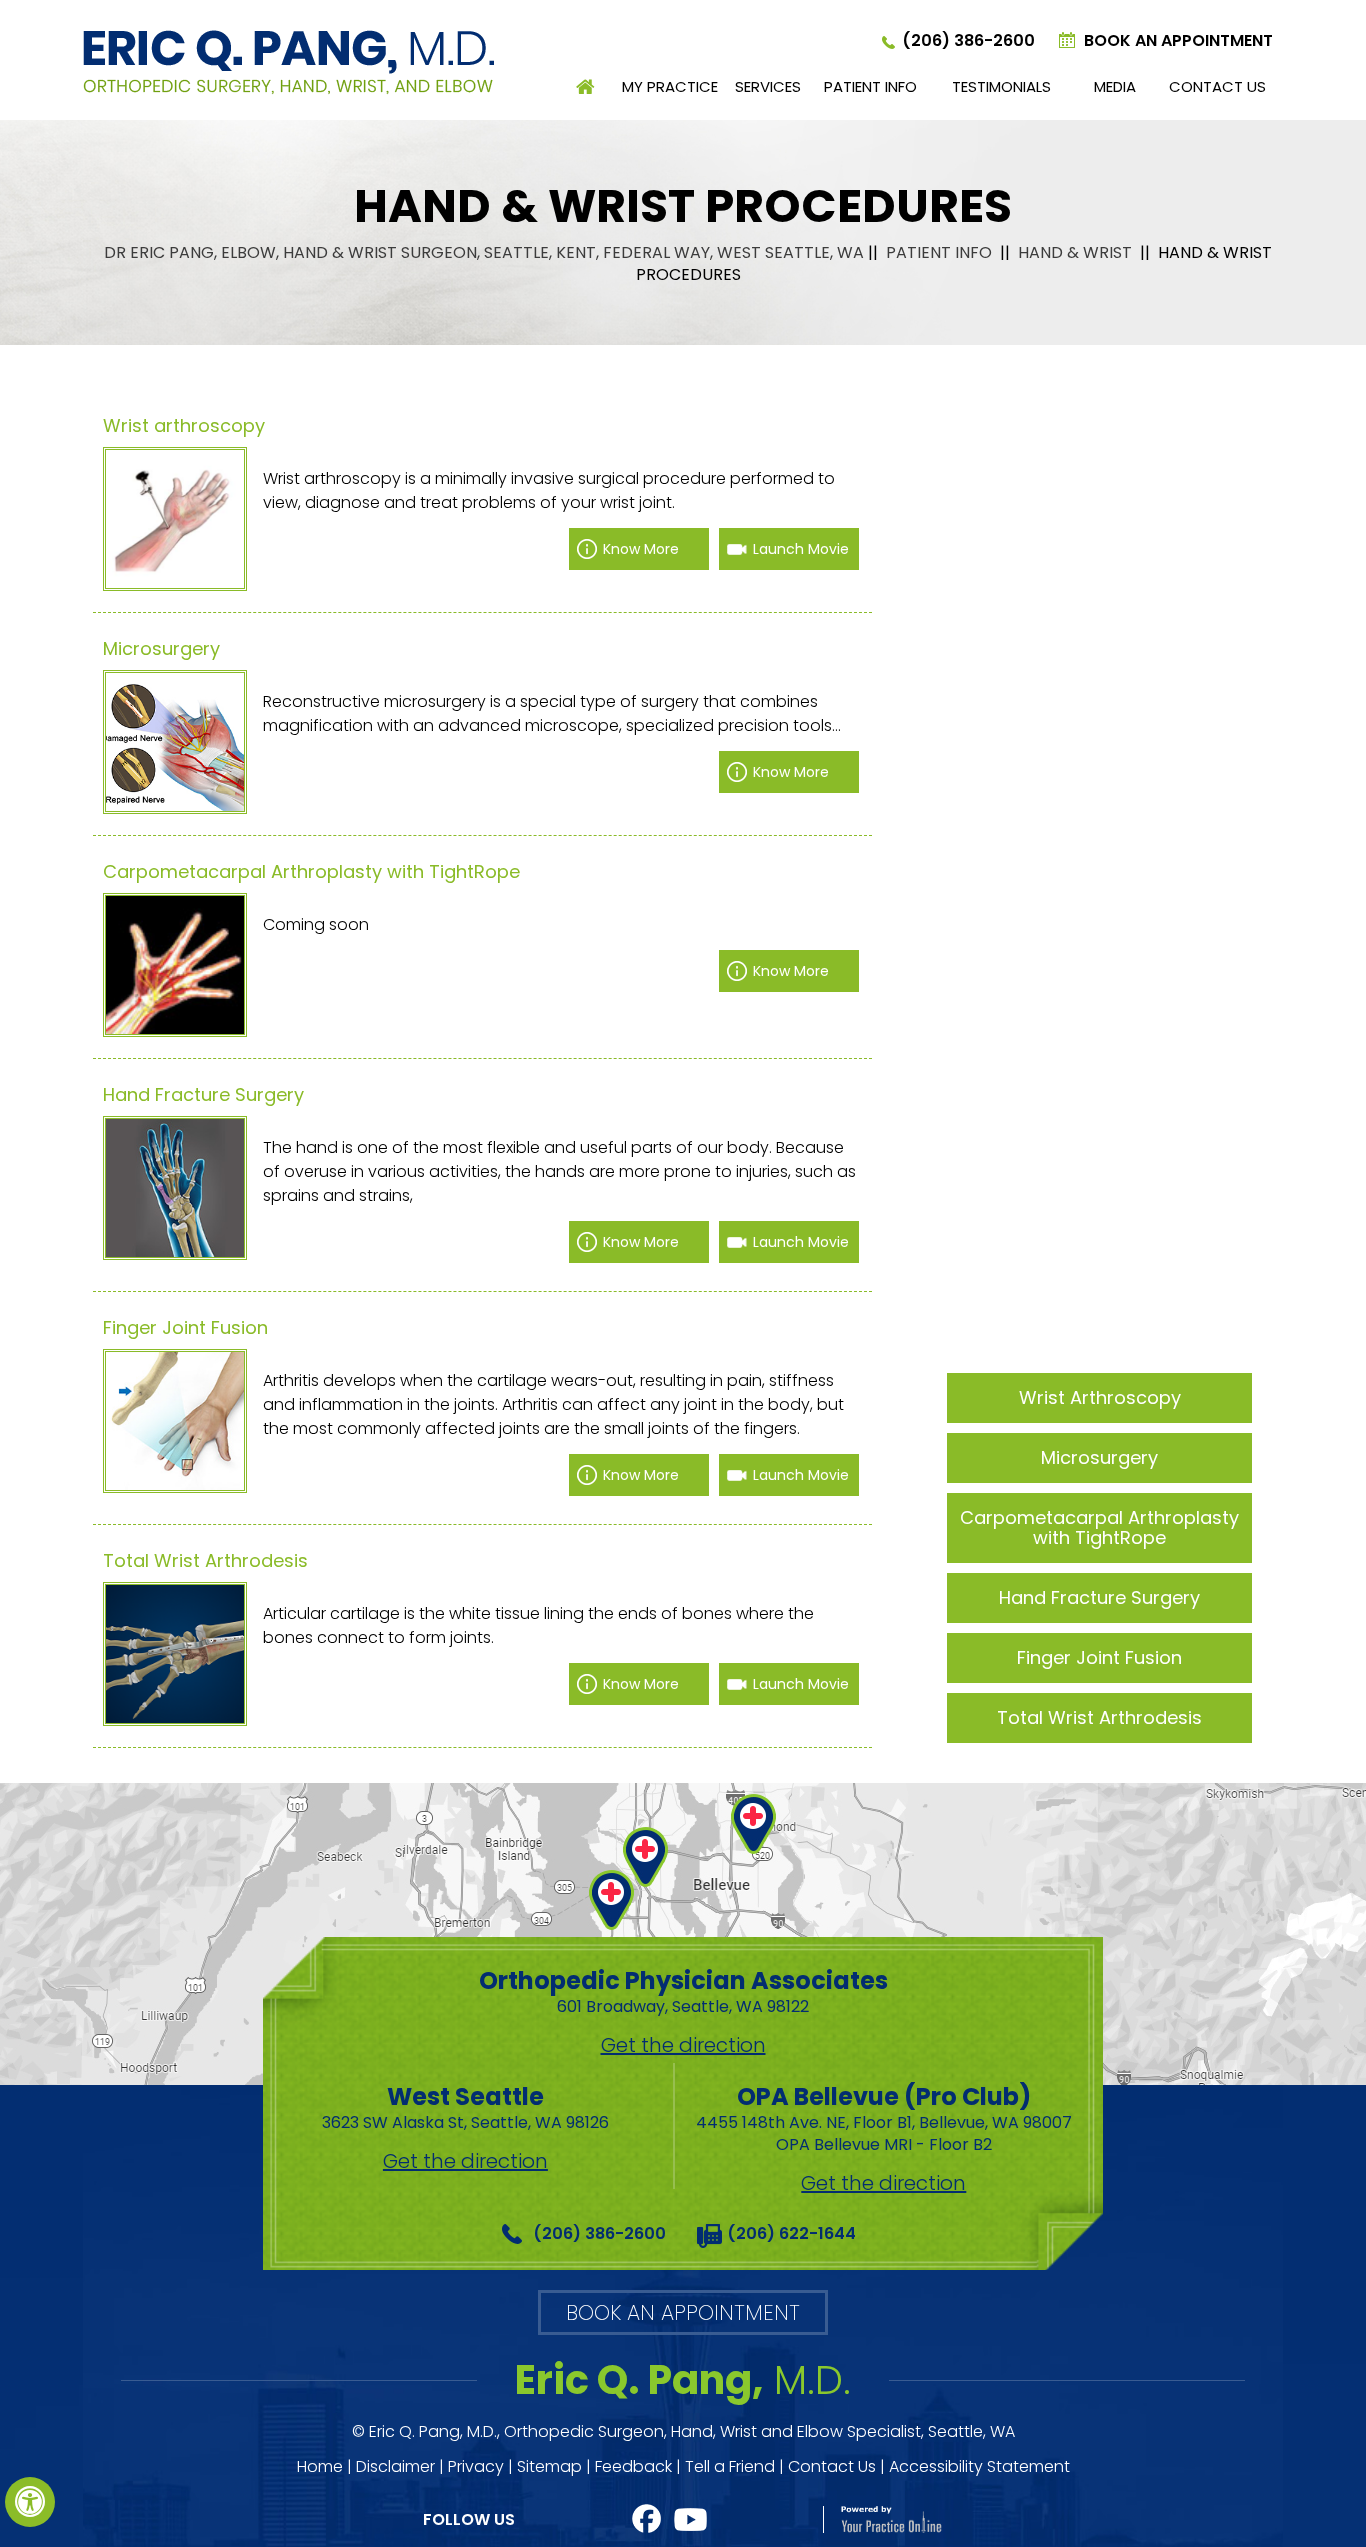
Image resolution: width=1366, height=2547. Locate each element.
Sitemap (549, 2466)
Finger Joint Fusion (185, 1328)
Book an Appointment (1178, 40)
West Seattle (465, 2107)
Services (768, 86)
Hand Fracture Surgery (203, 1095)
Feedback (633, 2466)
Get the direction (683, 2045)
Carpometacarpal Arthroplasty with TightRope (311, 872)
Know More (641, 549)
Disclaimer (395, 2466)
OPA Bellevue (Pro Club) (884, 2118)
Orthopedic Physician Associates (683, 1991)
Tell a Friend (730, 2466)
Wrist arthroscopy (184, 426)
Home (586, 86)
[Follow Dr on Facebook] (646, 2519)
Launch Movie (801, 549)
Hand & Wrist (1077, 252)
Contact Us (1217, 86)
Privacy (476, 2466)
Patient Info (870, 86)
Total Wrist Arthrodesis (205, 1561)
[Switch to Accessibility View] (30, 2502)
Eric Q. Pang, (683, 2380)
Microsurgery (161, 649)
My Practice (670, 86)
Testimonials (1001, 86)
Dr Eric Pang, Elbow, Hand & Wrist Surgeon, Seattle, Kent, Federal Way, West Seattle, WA (484, 252)
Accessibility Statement (979, 2466)
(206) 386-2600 (968, 40)
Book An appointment (683, 2312)
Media (1115, 86)
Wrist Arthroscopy (1100, 1397)
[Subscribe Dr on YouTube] (691, 2519)
